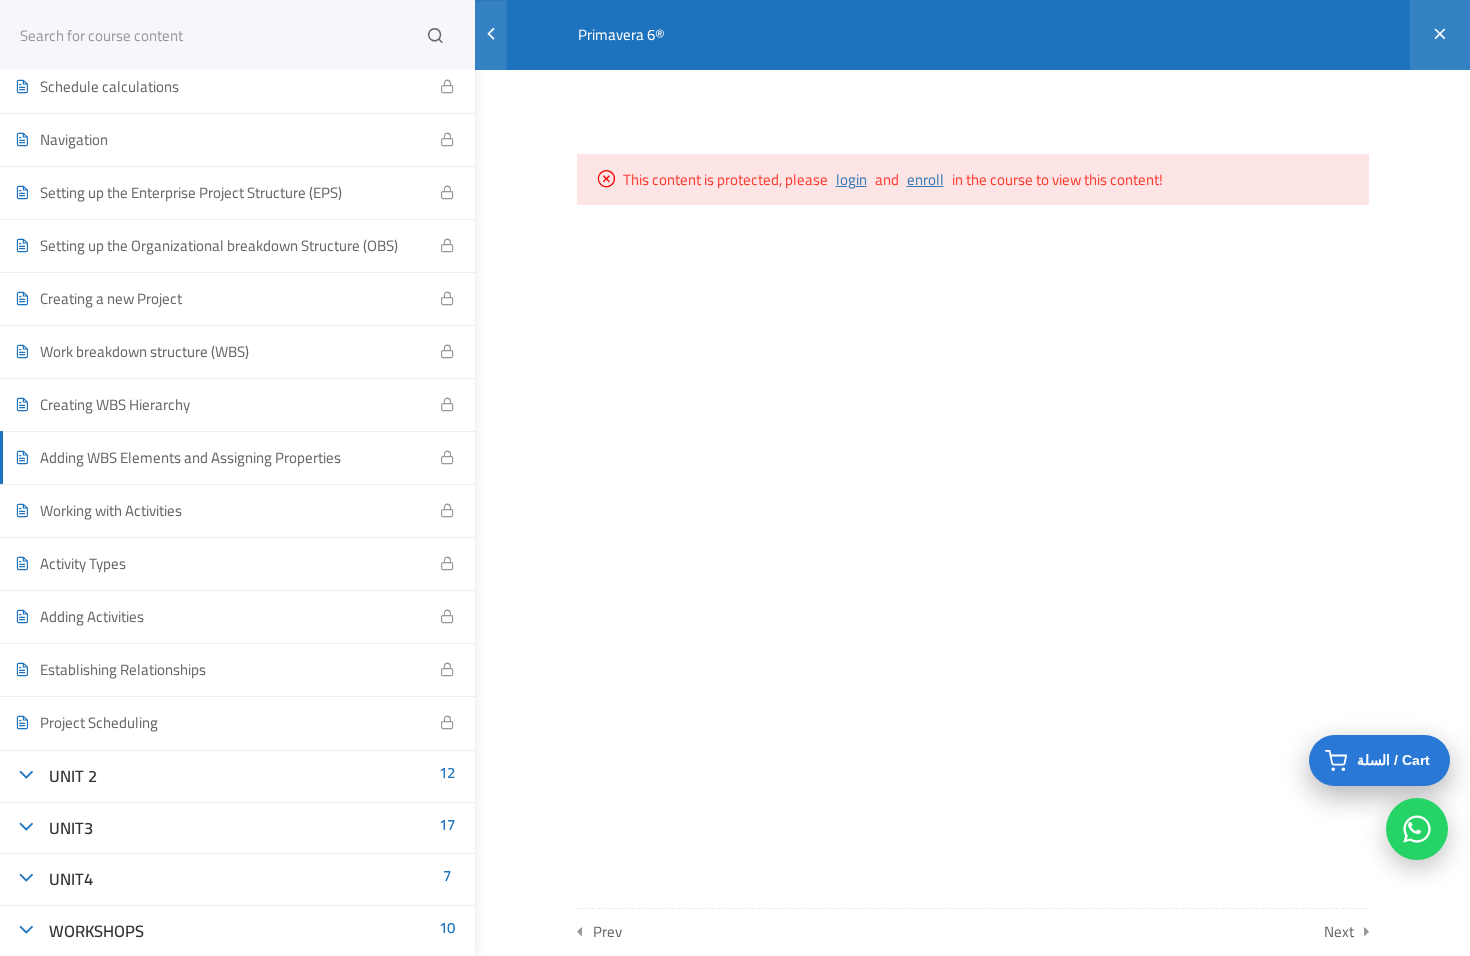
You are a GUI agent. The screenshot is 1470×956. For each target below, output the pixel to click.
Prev (607, 931)
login (851, 179)
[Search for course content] (435, 35)
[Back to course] (1440, 35)
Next (1339, 931)
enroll (925, 179)
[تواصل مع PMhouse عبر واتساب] (1417, 829)
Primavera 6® (621, 35)
